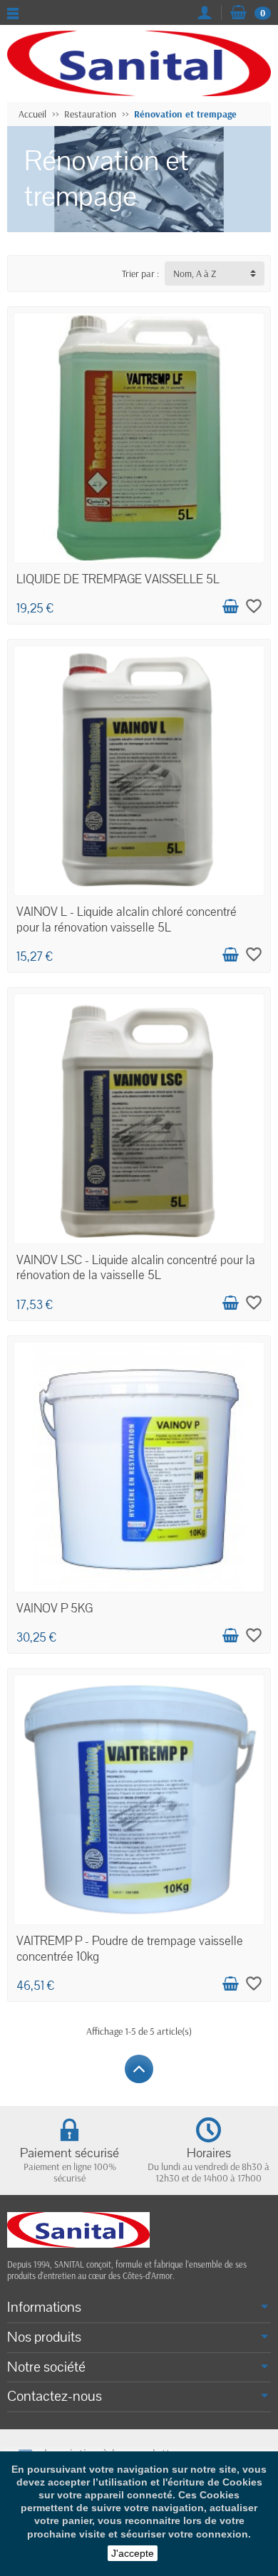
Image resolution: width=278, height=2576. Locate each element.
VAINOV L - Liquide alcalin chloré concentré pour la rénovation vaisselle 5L (127, 919)
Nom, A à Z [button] (195, 273)
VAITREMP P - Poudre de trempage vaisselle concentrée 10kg (130, 1949)
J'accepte (133, 2553)
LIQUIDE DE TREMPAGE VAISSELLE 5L (118, 579)
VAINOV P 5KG (55, 1608)
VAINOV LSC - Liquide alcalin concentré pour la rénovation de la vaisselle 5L (136, 1268)
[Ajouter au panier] (230, 607)
